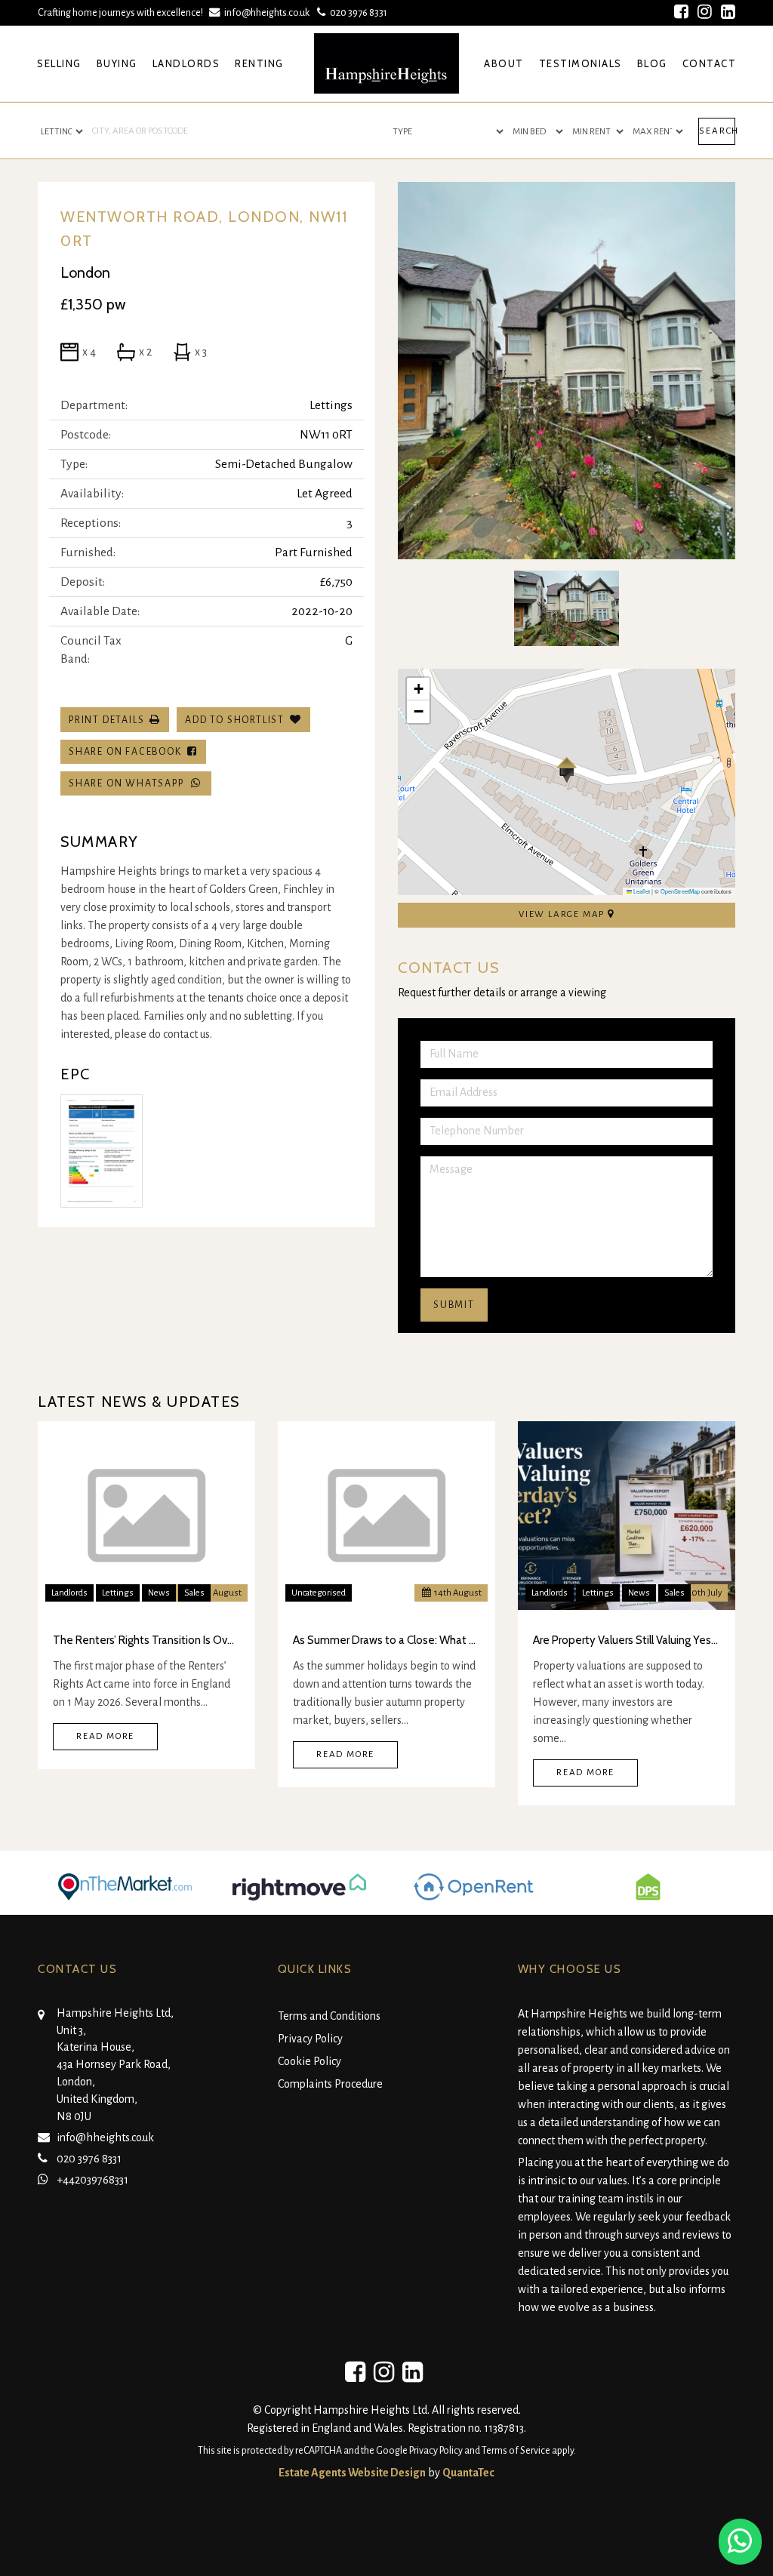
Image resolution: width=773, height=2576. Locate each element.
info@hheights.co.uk (267, 12)
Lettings (118, 1593)
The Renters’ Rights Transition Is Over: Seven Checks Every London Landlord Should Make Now (146, 1640)
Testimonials (581, 63)
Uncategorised (319, 1593)
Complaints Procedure (330, 2084)
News (159, 1593)
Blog (652, 63)
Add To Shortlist (235, 720)
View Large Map (563, 914)
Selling (59, 63)
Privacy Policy (310, 2039)
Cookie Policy (310, 2061)
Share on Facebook (128, 752)
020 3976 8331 (356, 12)
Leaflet (641, 891)
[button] (567, 770)
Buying (117, 63)
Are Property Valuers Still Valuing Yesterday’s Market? (627, 1640)
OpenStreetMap (680, 891)
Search (717, 131)
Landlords (186, 63)
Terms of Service (516, 2451)
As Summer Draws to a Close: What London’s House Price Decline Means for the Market (386, 1640)
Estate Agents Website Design (352, 2473)
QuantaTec (468, 2473)
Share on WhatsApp (129, 783)
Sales (194, 1593)
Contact (710, 63)
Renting (259, 63)
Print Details (106, 720)
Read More (105, 1736)
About (504, 63)
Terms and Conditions (329, 2016)
